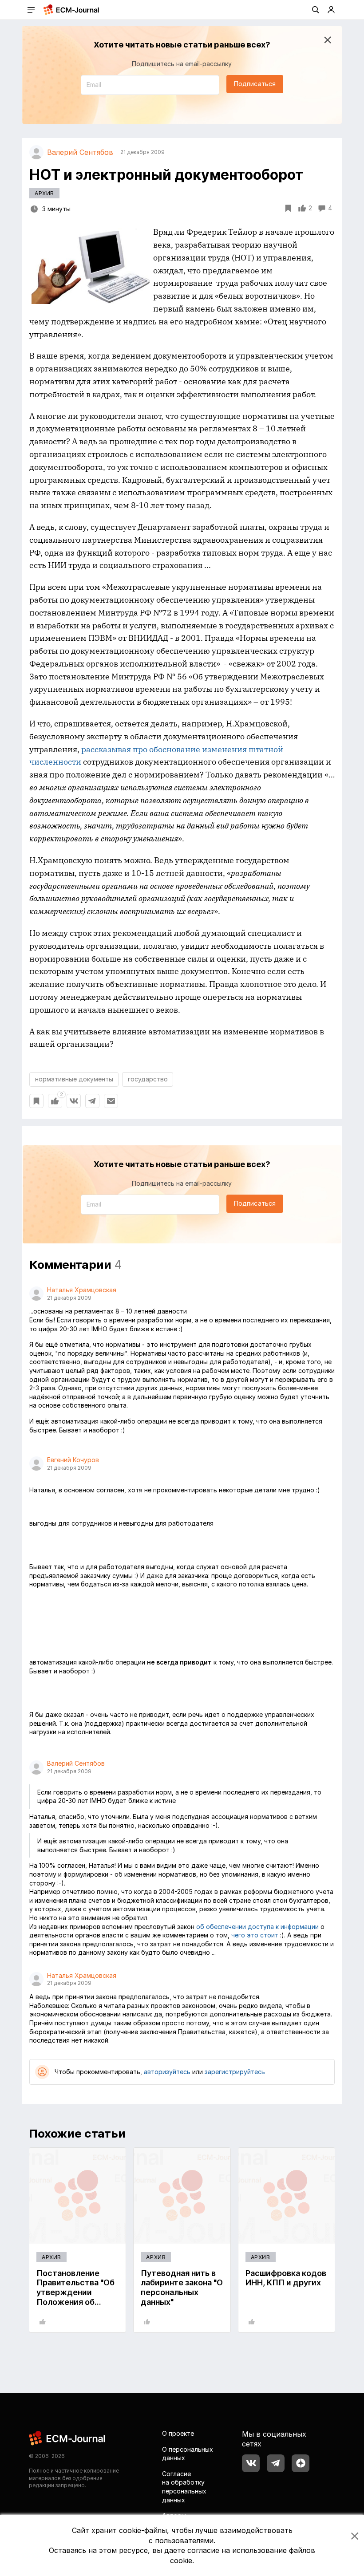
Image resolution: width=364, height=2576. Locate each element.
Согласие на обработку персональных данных (184, 2487)
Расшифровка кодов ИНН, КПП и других (286, 2278)
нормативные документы (74, 1079)
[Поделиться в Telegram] (92, 1101)
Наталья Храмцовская (82, 1290)
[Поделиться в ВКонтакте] (74, 1101)
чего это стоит (255, 1935)
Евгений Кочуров (73, 1460)
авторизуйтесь (167, 2072)
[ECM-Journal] (67, 2437)
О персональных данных (188, 2454)
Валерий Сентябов (76, 1763)
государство (148, 1079)
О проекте (178, 2433)
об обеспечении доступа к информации (257, 1927)
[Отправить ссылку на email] (111, 1101)
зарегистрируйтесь (235, 2072)
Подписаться (255, 84)
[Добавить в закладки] (36, 1101)
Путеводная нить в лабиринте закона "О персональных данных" (182, 2288)
